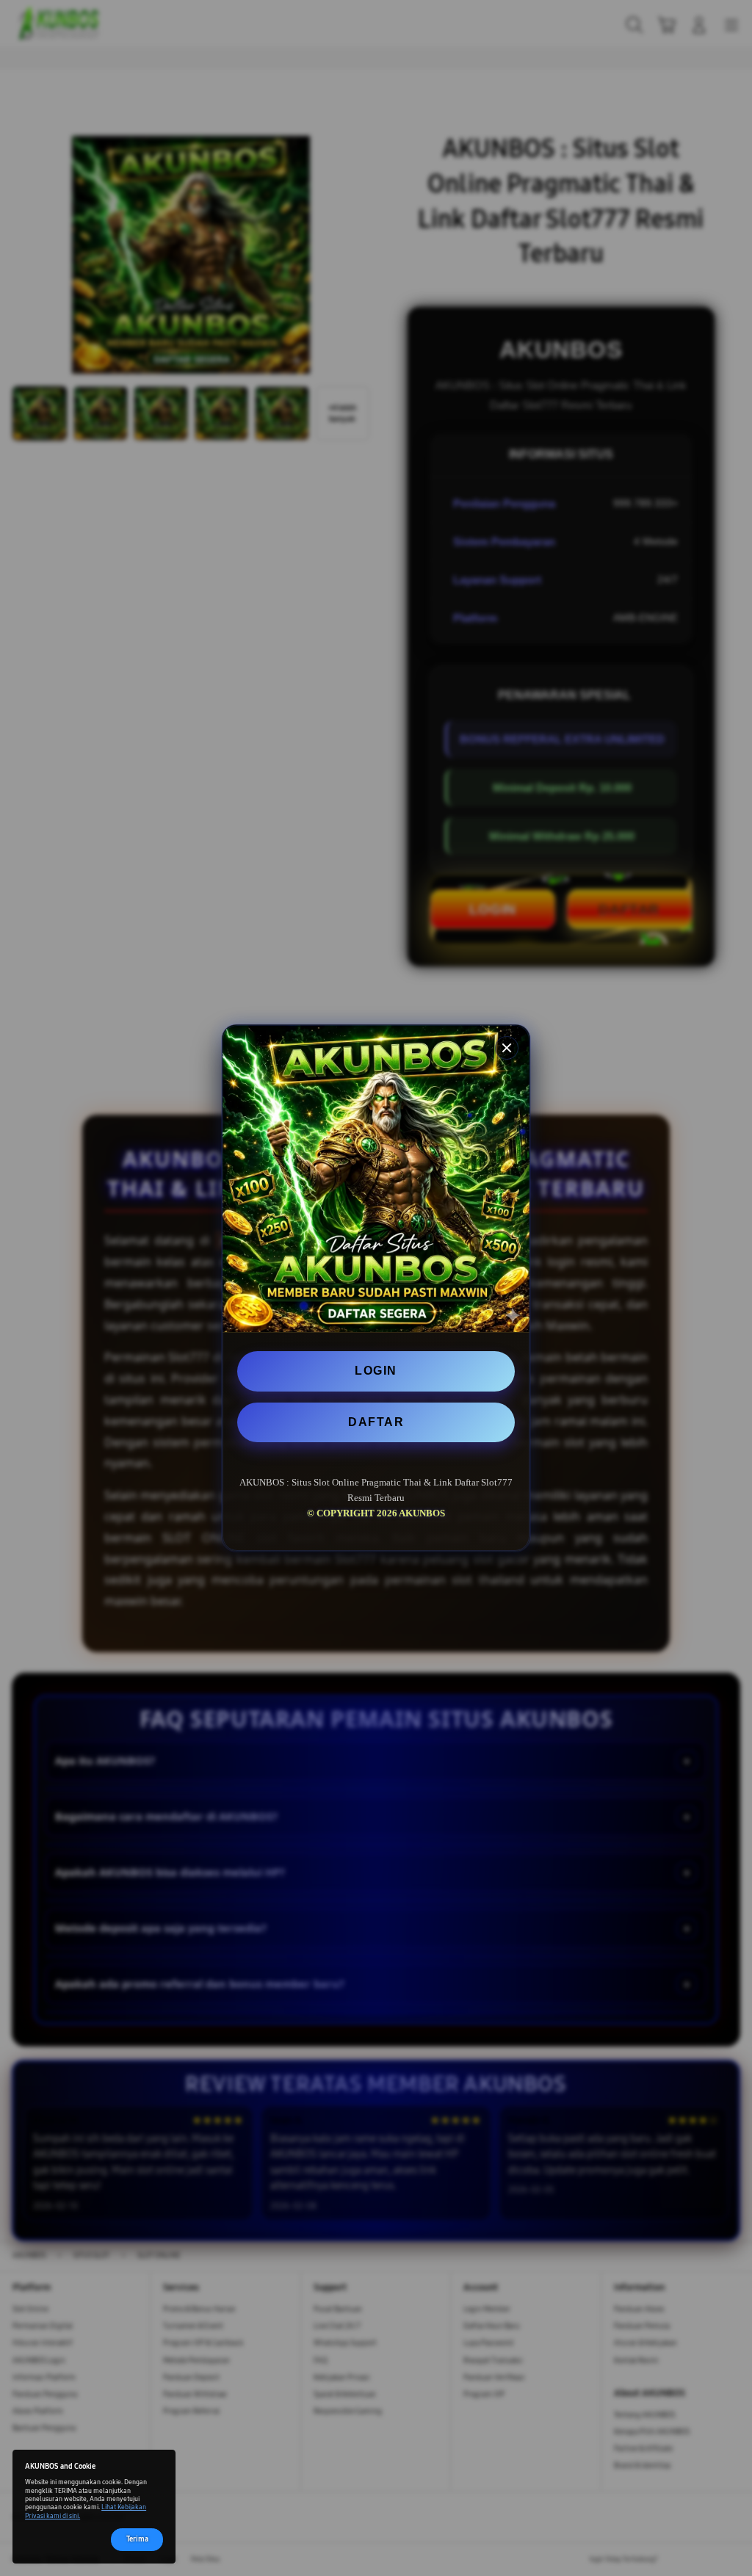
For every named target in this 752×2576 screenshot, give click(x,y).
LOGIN (376, 1371)
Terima (137, 2539)
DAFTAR (376, 1422)
